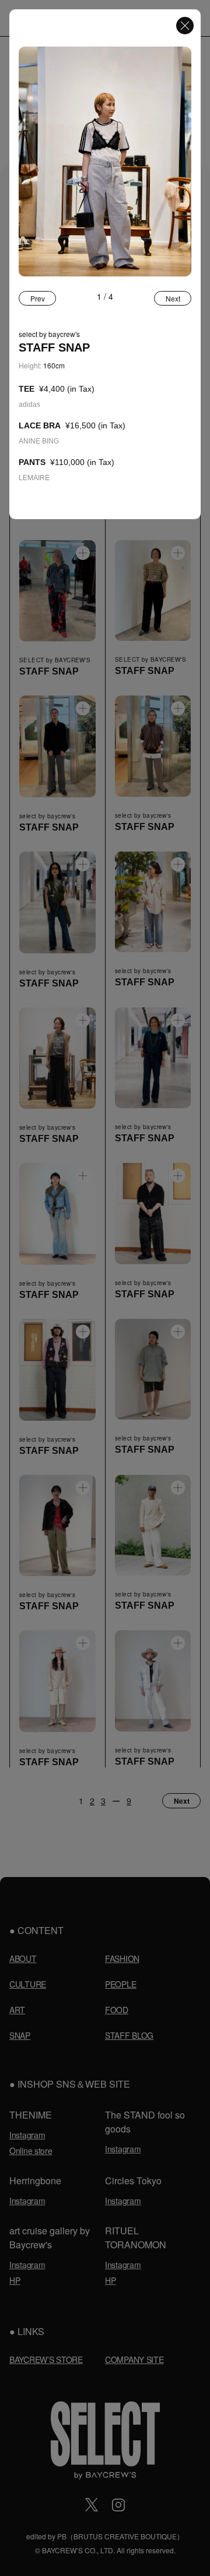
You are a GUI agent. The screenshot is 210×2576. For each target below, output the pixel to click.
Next (173, 298)
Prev (38, 298)
